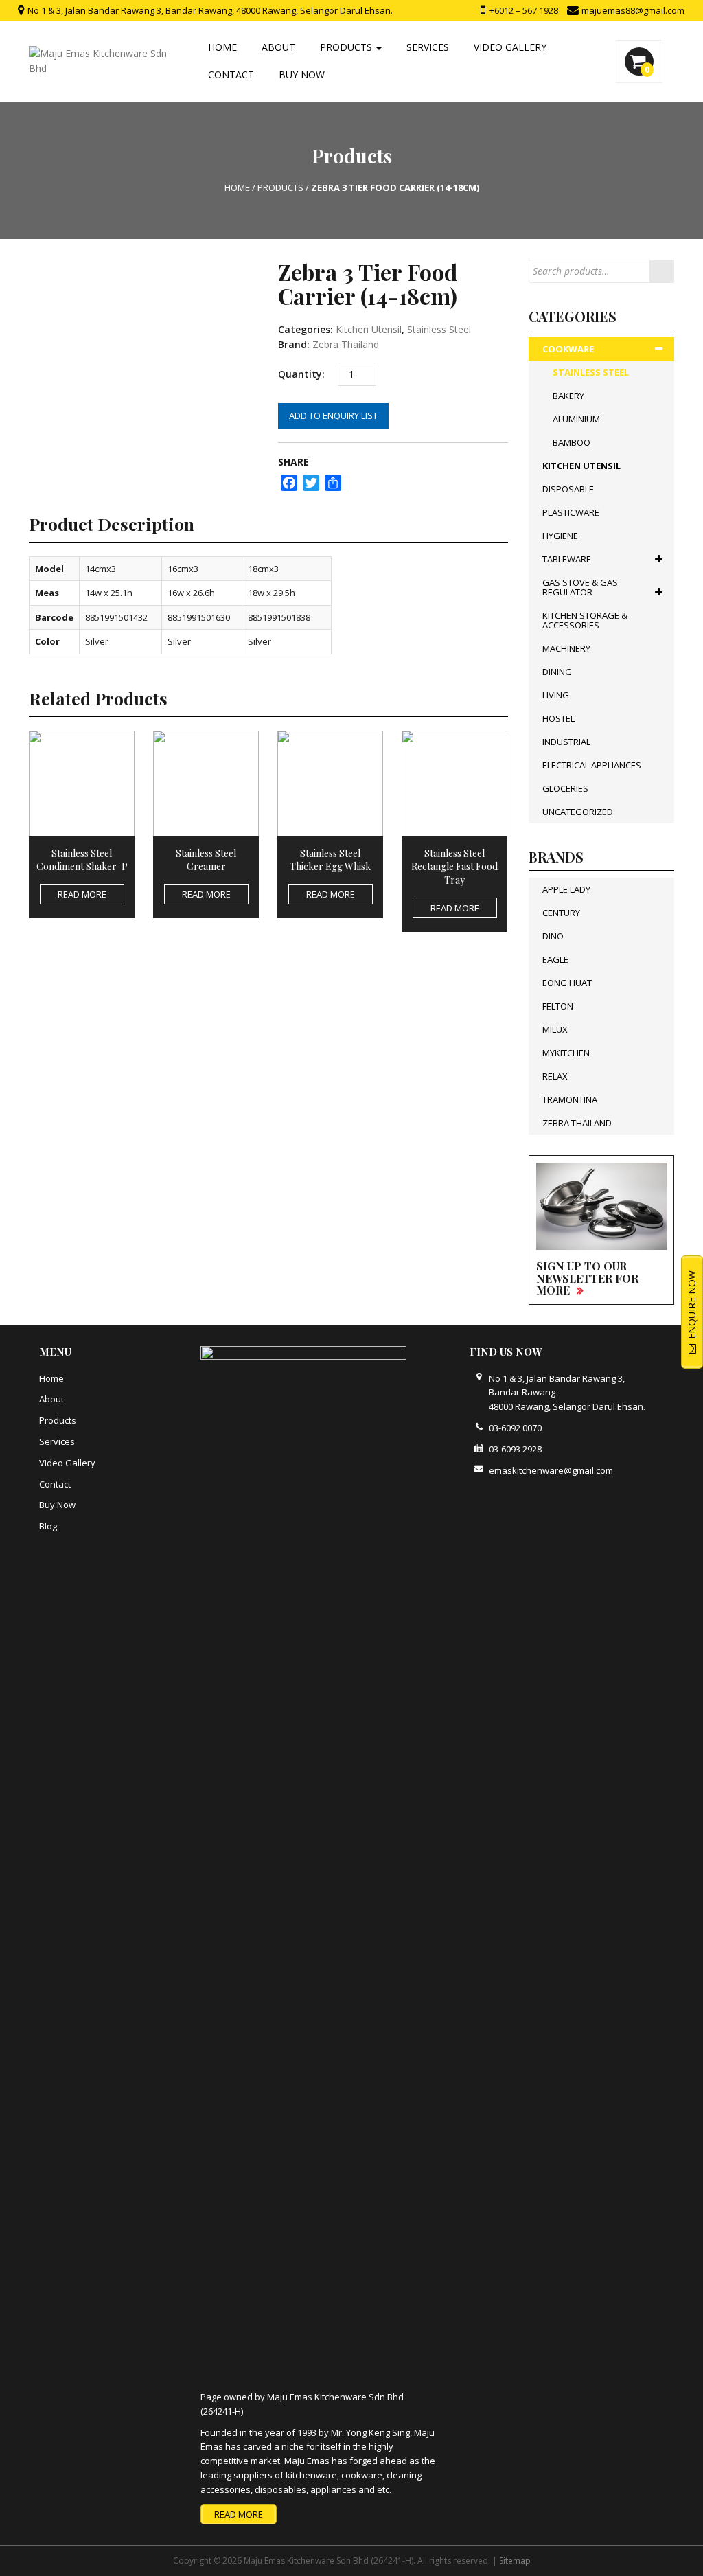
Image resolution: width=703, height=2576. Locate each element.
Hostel (558, 718)
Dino (553, 936)
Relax (555, 1076)
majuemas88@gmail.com (632, 10)
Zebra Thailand (346, 344)
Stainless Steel (439, 329)
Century (561, 913)
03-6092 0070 (515, 1428)
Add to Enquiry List (333, 415)
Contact (231, 75)
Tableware (567, 559)
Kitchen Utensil (369, 329)
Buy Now (302, 75)
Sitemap (515, 2561)
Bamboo (572, 442)
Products (347, 47)
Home (222, 47)
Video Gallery (510, 47)
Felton (558, 1006)
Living (556, 695)
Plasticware (571, 512)
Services (428, 47)
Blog (48, 1526)
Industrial (566, 742)
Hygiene (560, 536)
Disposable (568, 489)
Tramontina (570, 1099)
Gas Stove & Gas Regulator (580, 587)
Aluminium (576, 419)
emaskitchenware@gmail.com (551, 1470)
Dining (557, 672)
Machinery (566, 648)
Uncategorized (578, 812)
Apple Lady (566, 889)
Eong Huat (567, 983)
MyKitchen (566, 1053)
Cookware (568, 349)
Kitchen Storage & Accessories (585, 620)
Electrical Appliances (592, 765)
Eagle (555, 959)
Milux (555, 1029)
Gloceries (565, 788)
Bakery (568, 396)
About (278, 47)
